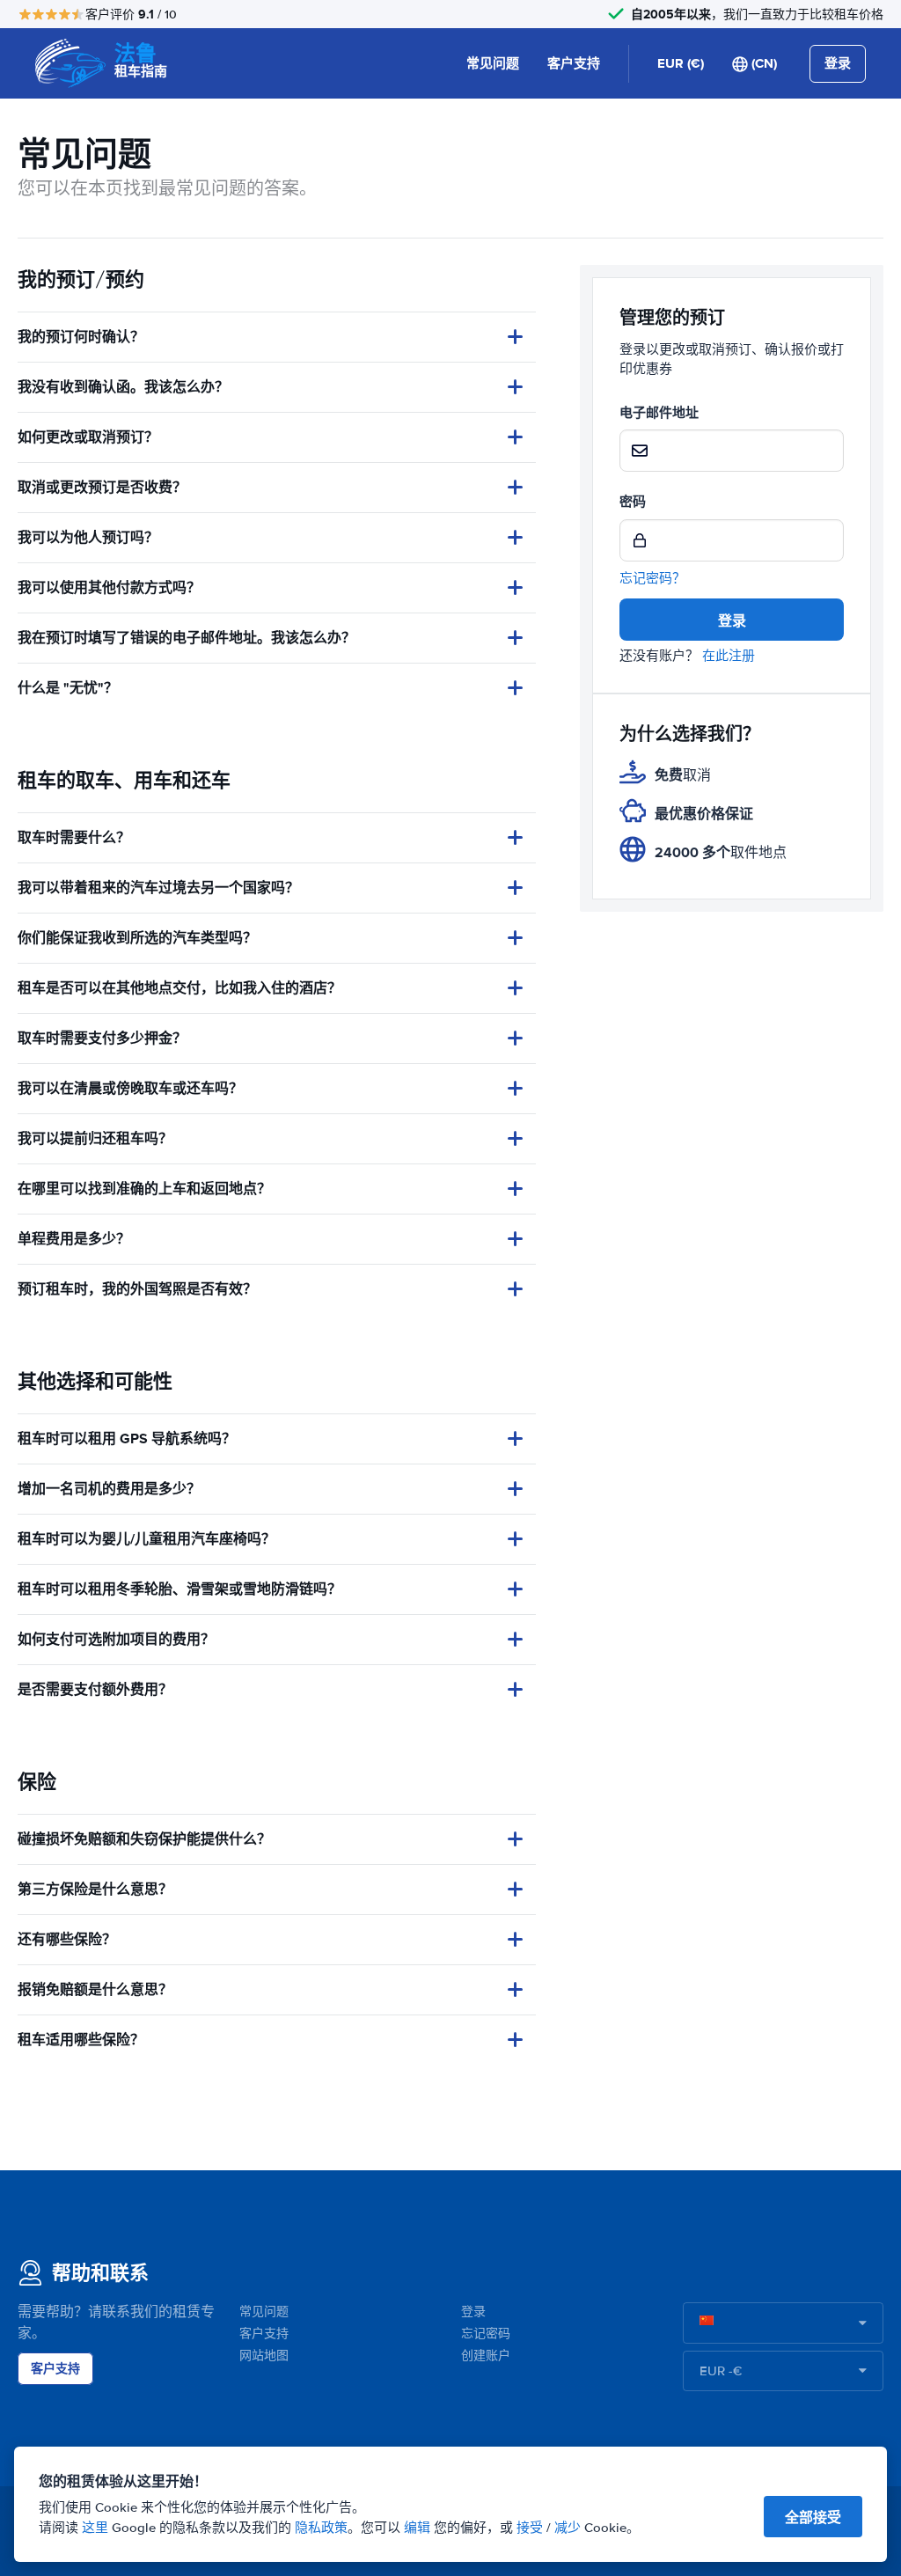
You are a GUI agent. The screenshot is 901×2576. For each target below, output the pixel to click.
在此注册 (729, 656)
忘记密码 (486, 2334)
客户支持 (574, 63)
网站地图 (264, 2356)
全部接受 (813, 2517)
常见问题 (493, 63)
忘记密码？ (652, 578)
